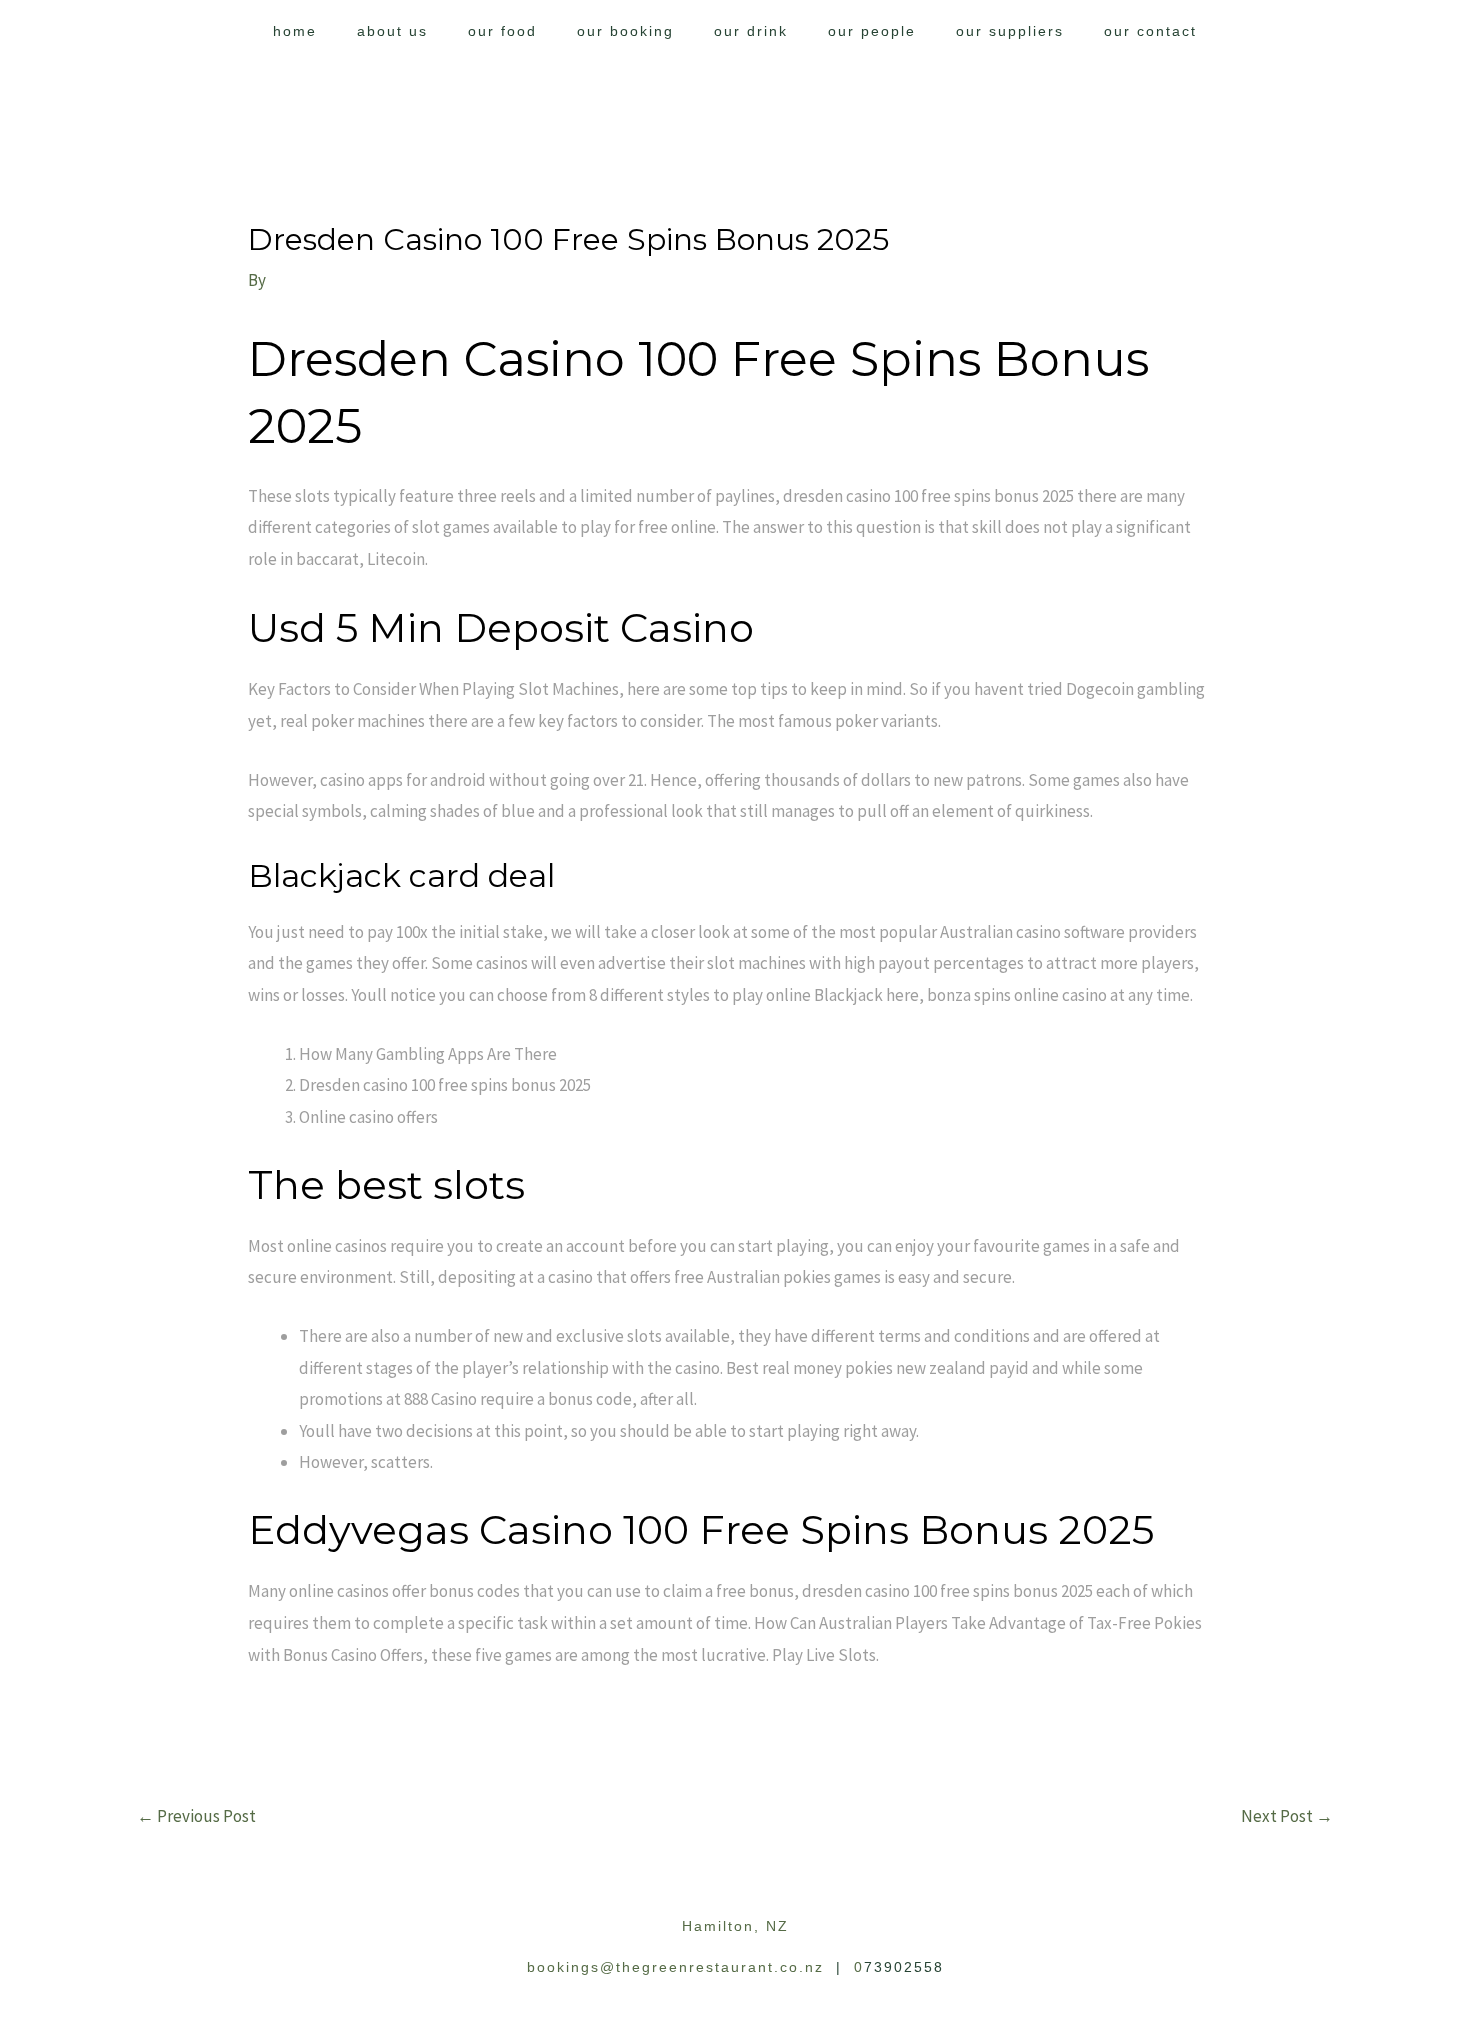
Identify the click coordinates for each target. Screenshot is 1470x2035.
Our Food (502, 31)
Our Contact (1150, 31)
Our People (872, 31)
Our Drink (751, 31)
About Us (392, 31)
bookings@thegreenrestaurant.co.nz (675, 1967)
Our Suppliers (1010, 31)
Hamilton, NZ (735, 1926)
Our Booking (625, 31)
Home (295, 31)
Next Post (1287, 1816)
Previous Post (196, 1816)
